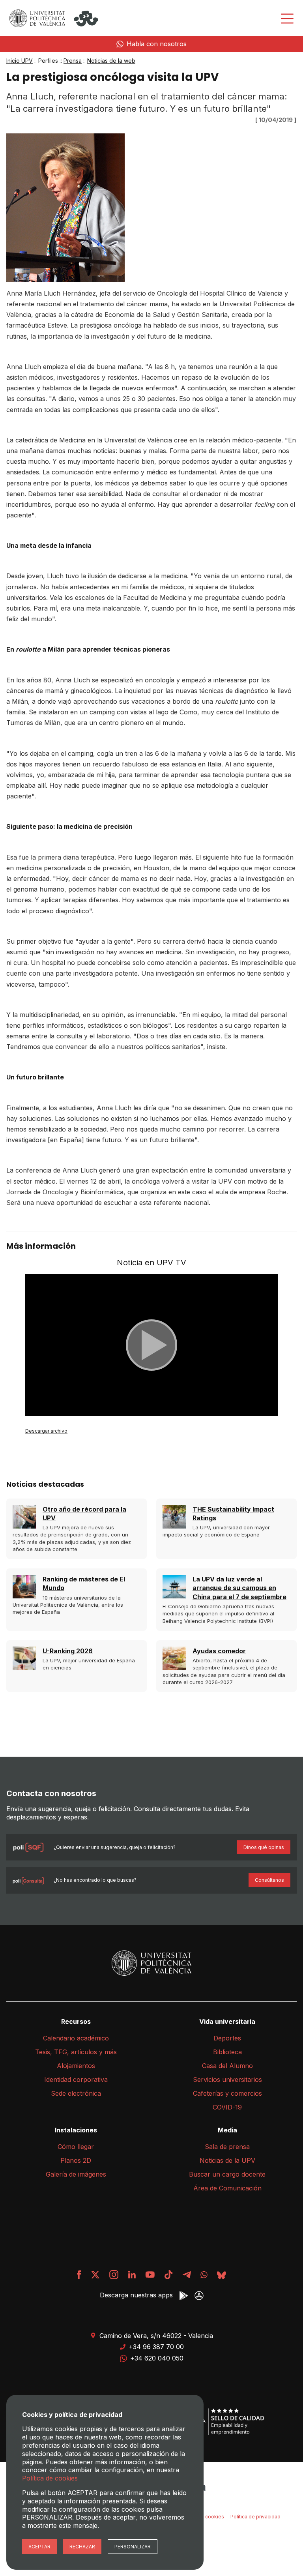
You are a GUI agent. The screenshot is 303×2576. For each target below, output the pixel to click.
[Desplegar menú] (287, 19)
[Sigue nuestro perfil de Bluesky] (222, 2275)
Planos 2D (76, 2160)
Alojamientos (76, 2066)
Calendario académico (76, 2038)
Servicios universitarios (227, 2080)
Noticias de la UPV (227, 2160)
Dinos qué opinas (264, 1847)
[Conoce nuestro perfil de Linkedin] (132, 2275)
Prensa (73, 61)
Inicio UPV (20, 61)
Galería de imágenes (76, 2174)
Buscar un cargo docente (227, 2174)
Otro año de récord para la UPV (84, 1514)
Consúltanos (269, 1880)
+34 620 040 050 (157, 2358)
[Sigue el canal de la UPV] (204, 2275)
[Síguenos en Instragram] (114, 2275)
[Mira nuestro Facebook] (79, 2275)
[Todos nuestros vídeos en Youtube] (150, 2275)
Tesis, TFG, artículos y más (76, 2052)
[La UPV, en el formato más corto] (168, 2275)
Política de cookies (50, 2478)
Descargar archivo (46, 1431)
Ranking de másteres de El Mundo (84, 1583)
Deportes (227, 2038)
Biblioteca (227, 2052)
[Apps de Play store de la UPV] (184, 2296)
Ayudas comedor (219, 1651)
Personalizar (133, 2547)
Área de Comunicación (227, 2188)
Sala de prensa (227, 2147)
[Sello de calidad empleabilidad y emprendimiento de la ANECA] (223, 2422)
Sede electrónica (76, 2093)
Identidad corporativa (76, 2080)
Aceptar (39, 2547)
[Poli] (86, 19)
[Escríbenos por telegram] (187, 2275)
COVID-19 (227, 2107)
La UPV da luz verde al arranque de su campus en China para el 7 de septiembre (239, 1588)
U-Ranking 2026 (68, 1651)
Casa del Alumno (227, 2066)
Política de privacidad (255, 2517)
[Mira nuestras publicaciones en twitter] (95, 2275)
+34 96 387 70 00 (156, 2347)
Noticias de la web (111, 61)
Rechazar (82, 2547)
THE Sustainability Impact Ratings (233, 1514)
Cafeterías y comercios (227, 2093)
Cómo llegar (76, 2147)
